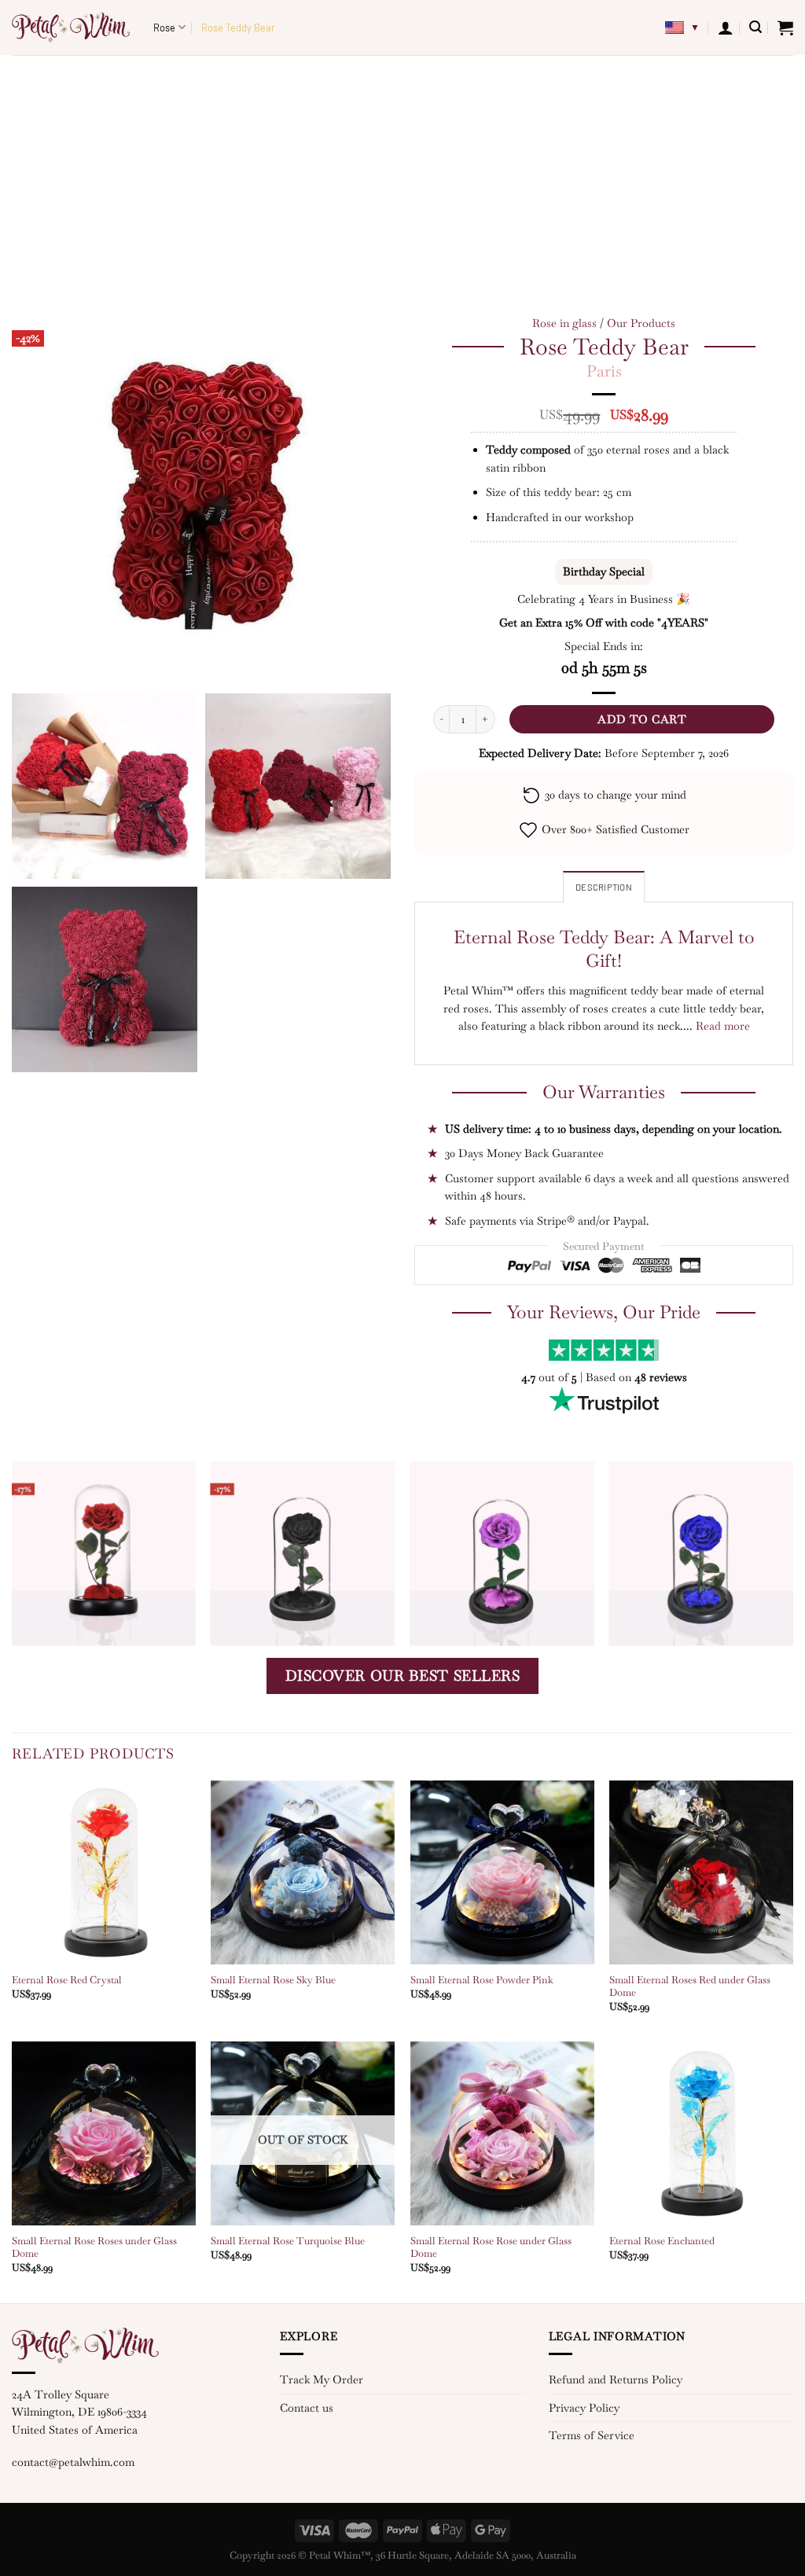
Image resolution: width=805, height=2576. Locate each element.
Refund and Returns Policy (616, 2379)
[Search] (755, 27)
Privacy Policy (584, 2408)
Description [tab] (604, 887)
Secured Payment (604, 1246)
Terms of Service (592, 2435)
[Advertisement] (402, 173)
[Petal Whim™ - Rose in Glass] (71, 28)
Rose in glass (564, 323)
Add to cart (642, 719)
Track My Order (322, 2379)
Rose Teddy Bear (238, 28)
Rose (164, 28)
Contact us (307, 2408)
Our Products (641, 323)
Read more (723, 1026)
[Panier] (785, 28)
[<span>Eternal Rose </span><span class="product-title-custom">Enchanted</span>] (701, 2133)
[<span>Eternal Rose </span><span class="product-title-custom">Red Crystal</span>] (104, 1872)
